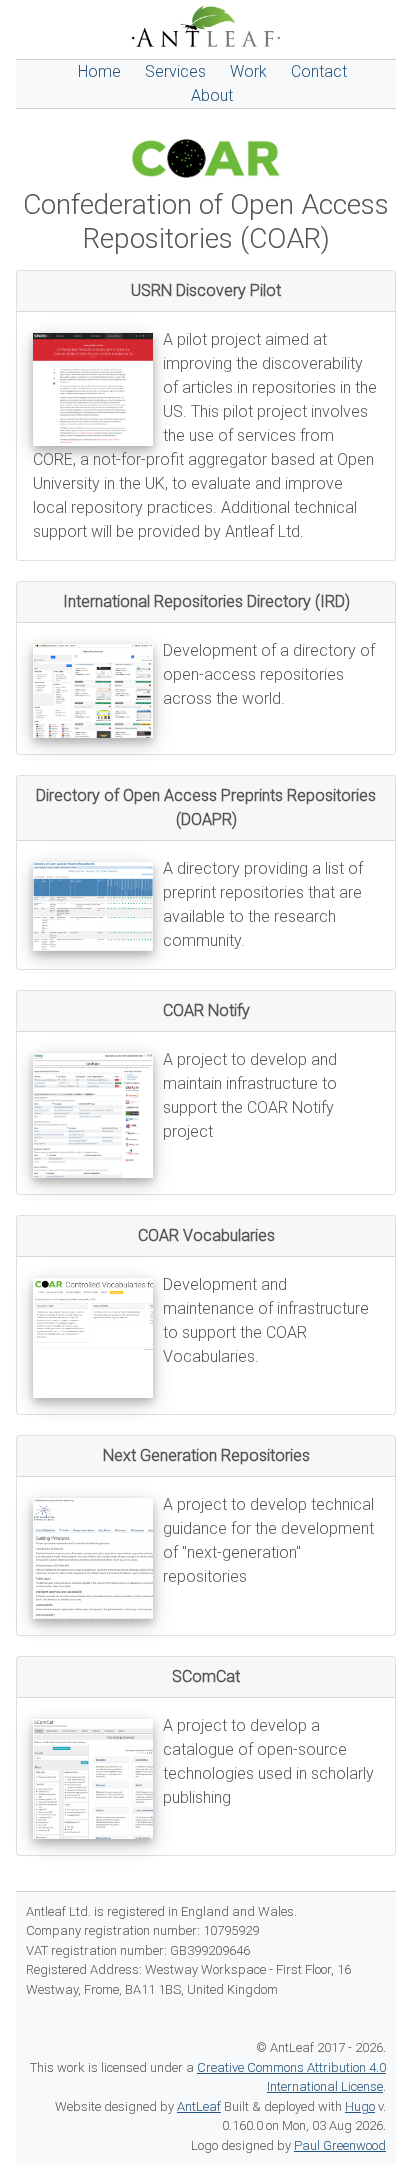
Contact (319, 71)
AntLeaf (199, 2106)
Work (248, 71)
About (212, 95)
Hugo (360, 2106)
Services (175, 71)
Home (99, 71)
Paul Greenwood (340, 2145)
